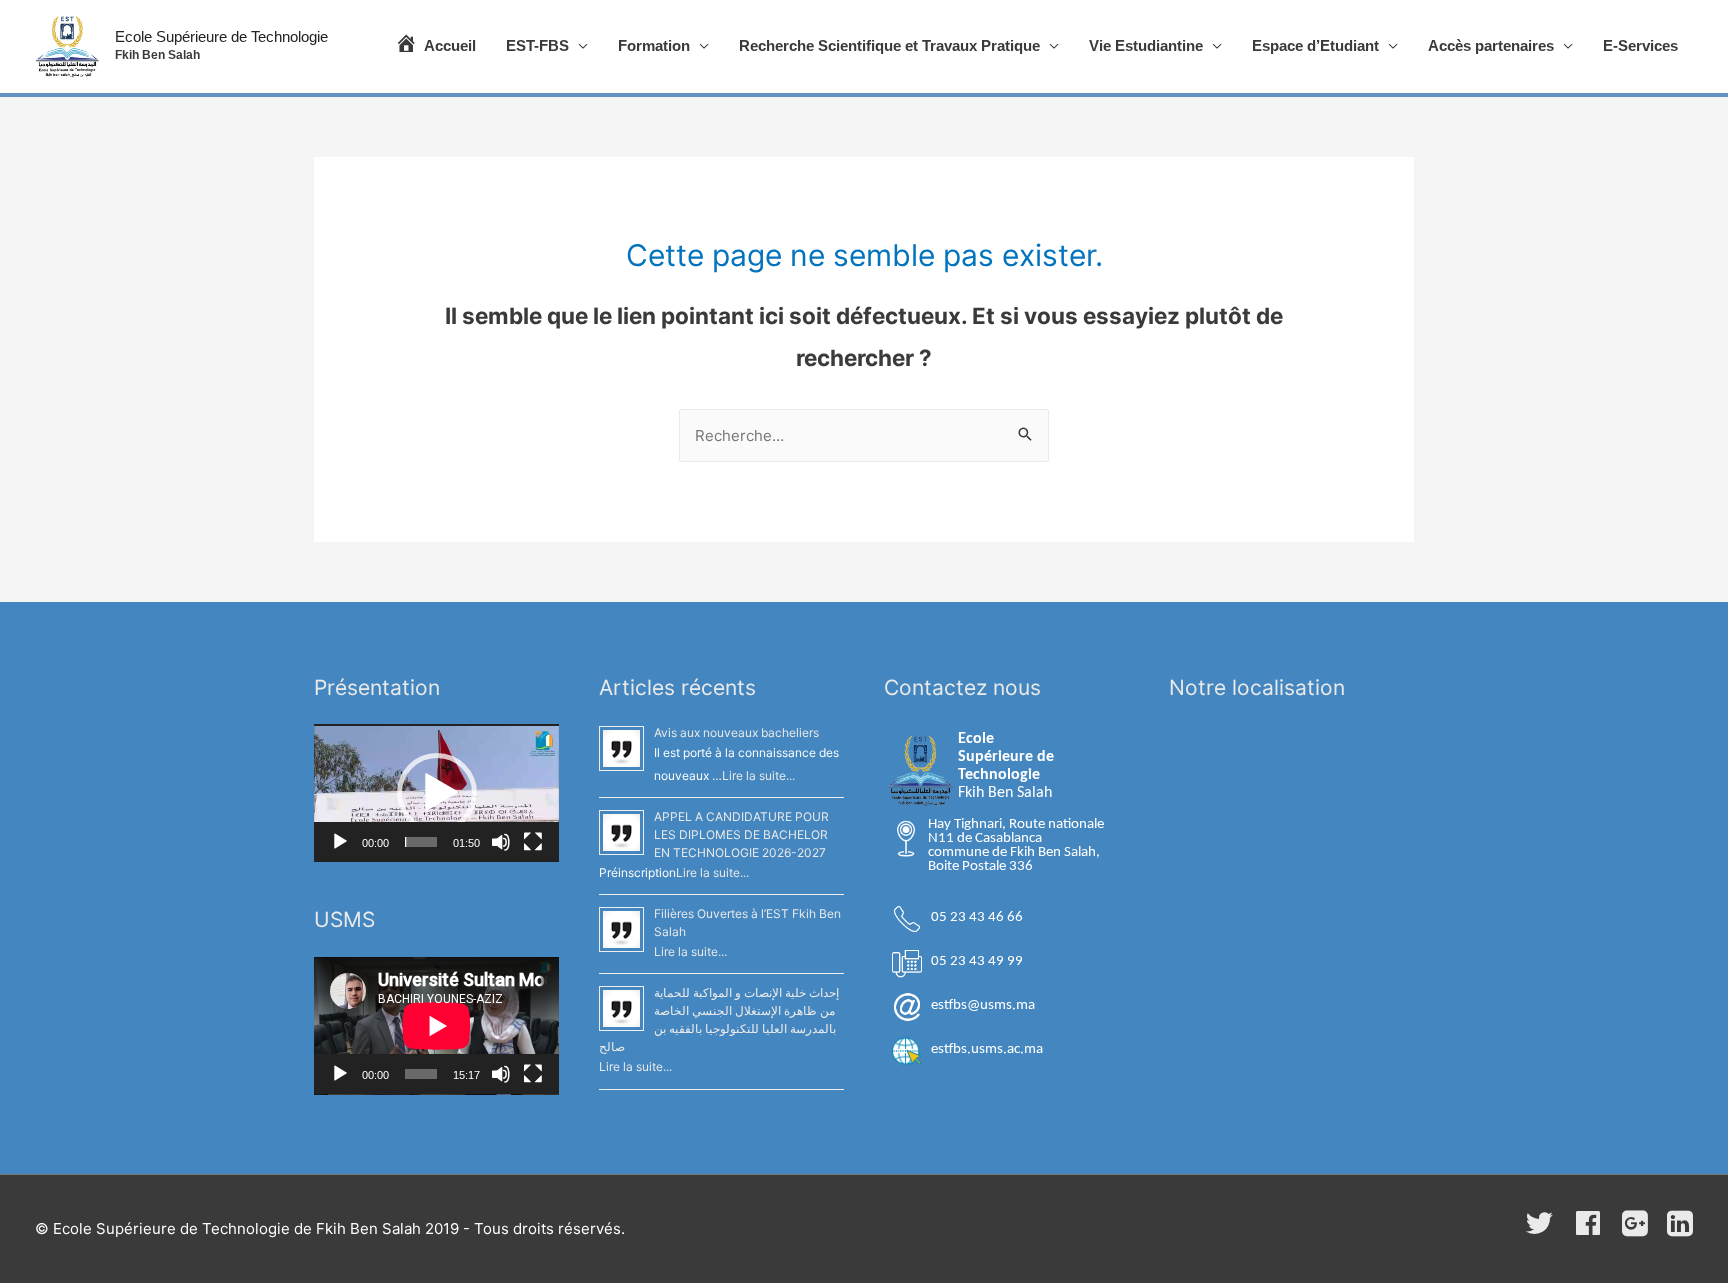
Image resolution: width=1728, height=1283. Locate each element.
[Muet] (501, 842)
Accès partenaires (1491, 45)
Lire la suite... (758, 775)
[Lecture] (340, 842)
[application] (436, 793)
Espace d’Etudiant (1315, 45)
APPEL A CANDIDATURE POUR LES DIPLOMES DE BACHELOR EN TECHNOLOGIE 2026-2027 (741, 834)
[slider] (421, 842)
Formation (654, 45)
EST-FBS (537, 45)
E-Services (1640, 45)
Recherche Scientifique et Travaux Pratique (889, 45)
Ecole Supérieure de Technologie (221, 36)
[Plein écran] (533, 842)
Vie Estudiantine (1146, 45)
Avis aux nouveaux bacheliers (736, 732)
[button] (437, 793)
